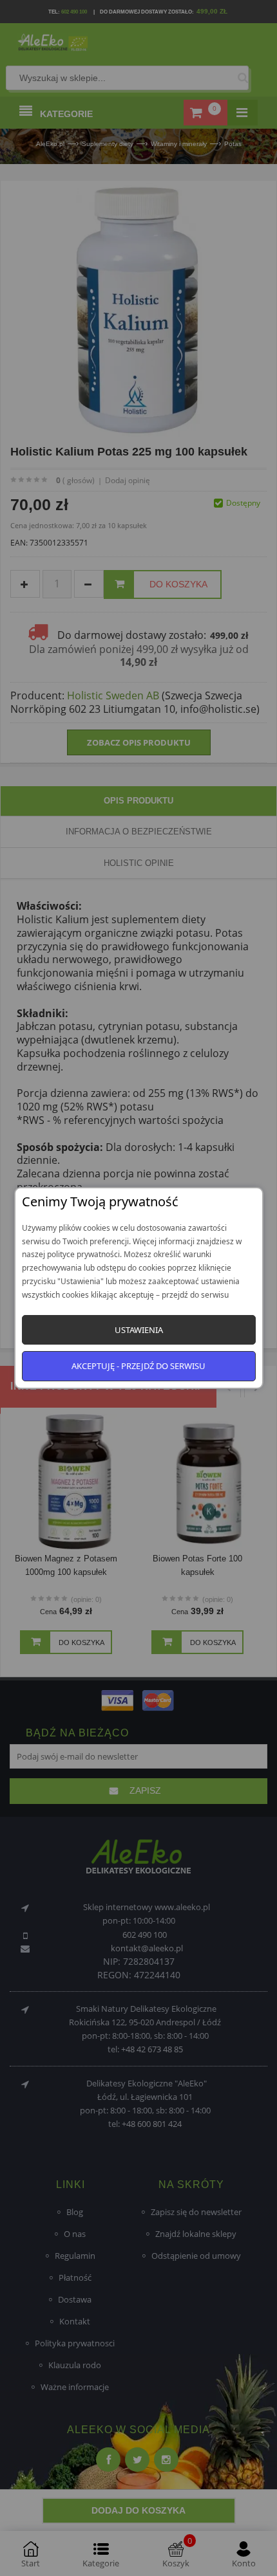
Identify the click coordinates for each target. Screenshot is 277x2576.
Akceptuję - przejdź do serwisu (138, 1366)
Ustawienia (139, 1330)
